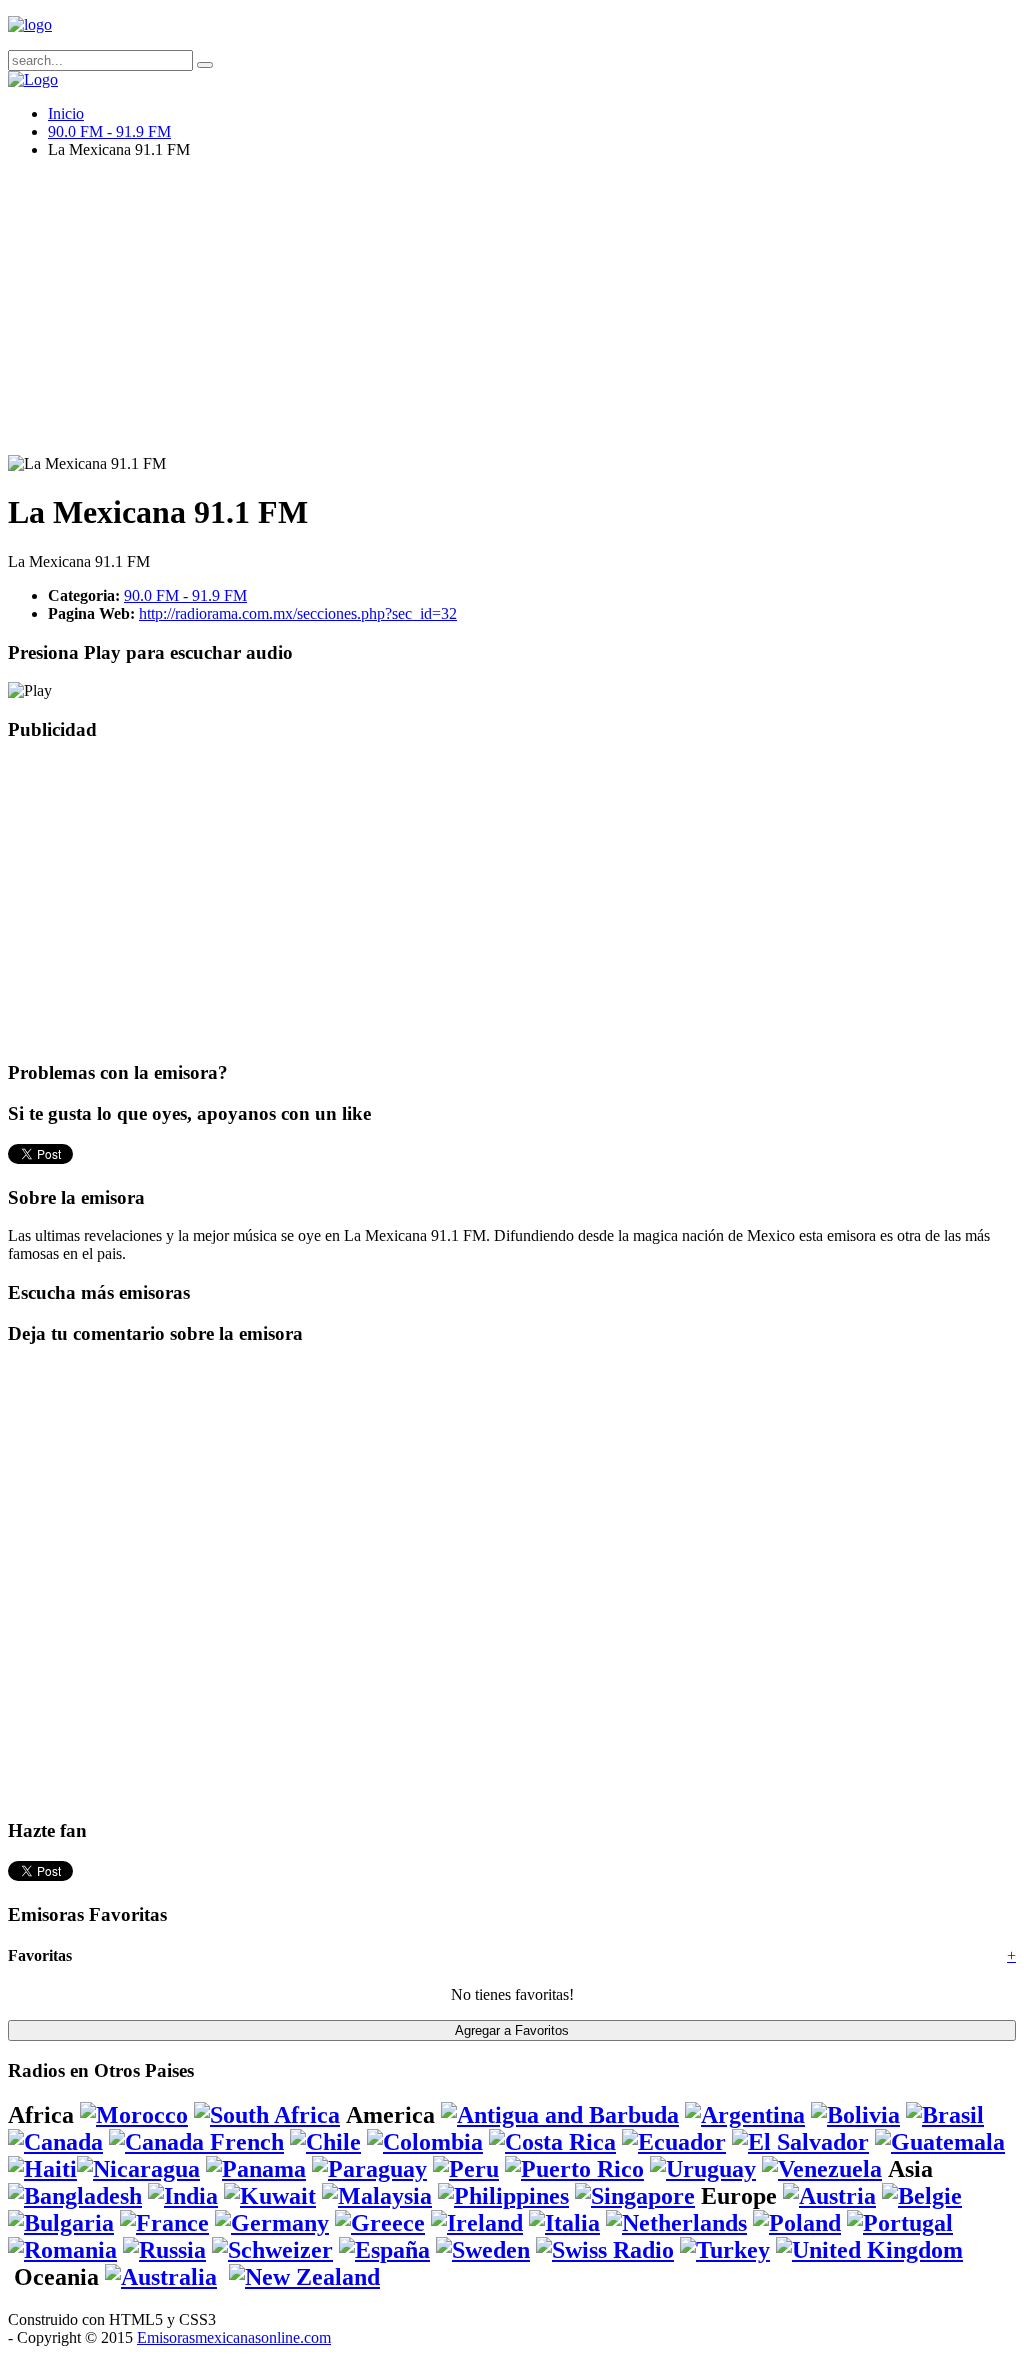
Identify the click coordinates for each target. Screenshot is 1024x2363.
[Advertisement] (512, 315)
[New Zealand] (304, 2277)
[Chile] (325, 2142)
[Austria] (829, 2196)
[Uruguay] (703, 2169)
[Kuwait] (270, 2196)
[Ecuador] (674, 2142)
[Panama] (256, 2169)
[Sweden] (483, 2250)
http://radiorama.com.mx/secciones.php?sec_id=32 (298, 613)
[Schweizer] (272, 2250)
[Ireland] (477, 2223)
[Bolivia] (855, 2115)
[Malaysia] (377, 2196)
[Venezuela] (822, 2169)
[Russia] (164, 2250)
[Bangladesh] (75, 2196)
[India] (183, 2196)
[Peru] (466, 2169)
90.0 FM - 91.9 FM (109, 131)
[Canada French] (196, 2142)
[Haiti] (42, 2169)
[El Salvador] (800, 2142)
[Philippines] (503, 2196)
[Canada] (55, 2142)
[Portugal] (900, 2223)
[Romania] (62, 2250)
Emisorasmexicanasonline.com (234, 2337)
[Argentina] (745, 2115)
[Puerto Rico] (574, 2169)
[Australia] (161, 2277)
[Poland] (797, 2223)
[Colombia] (425, 2142)
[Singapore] (635, 2196)
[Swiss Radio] (605, 2250)
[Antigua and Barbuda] (560, 2115)
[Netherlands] (676, 2223)
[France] (164, 2223)
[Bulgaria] (61, 2223)
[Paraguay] (369, 2169)
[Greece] (380, 2223)
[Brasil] (945, 2115)
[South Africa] (267, 2115)
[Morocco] (134, 2115)
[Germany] (272, 2223)
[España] (384, 2250)
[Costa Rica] (552, 2142)
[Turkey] (725, 2250)
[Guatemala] (940, 2142)
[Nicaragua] (138, 2169)
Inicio (66, 113)
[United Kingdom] (869, 2250)
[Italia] (564, 2223)
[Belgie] (922, 2196)
